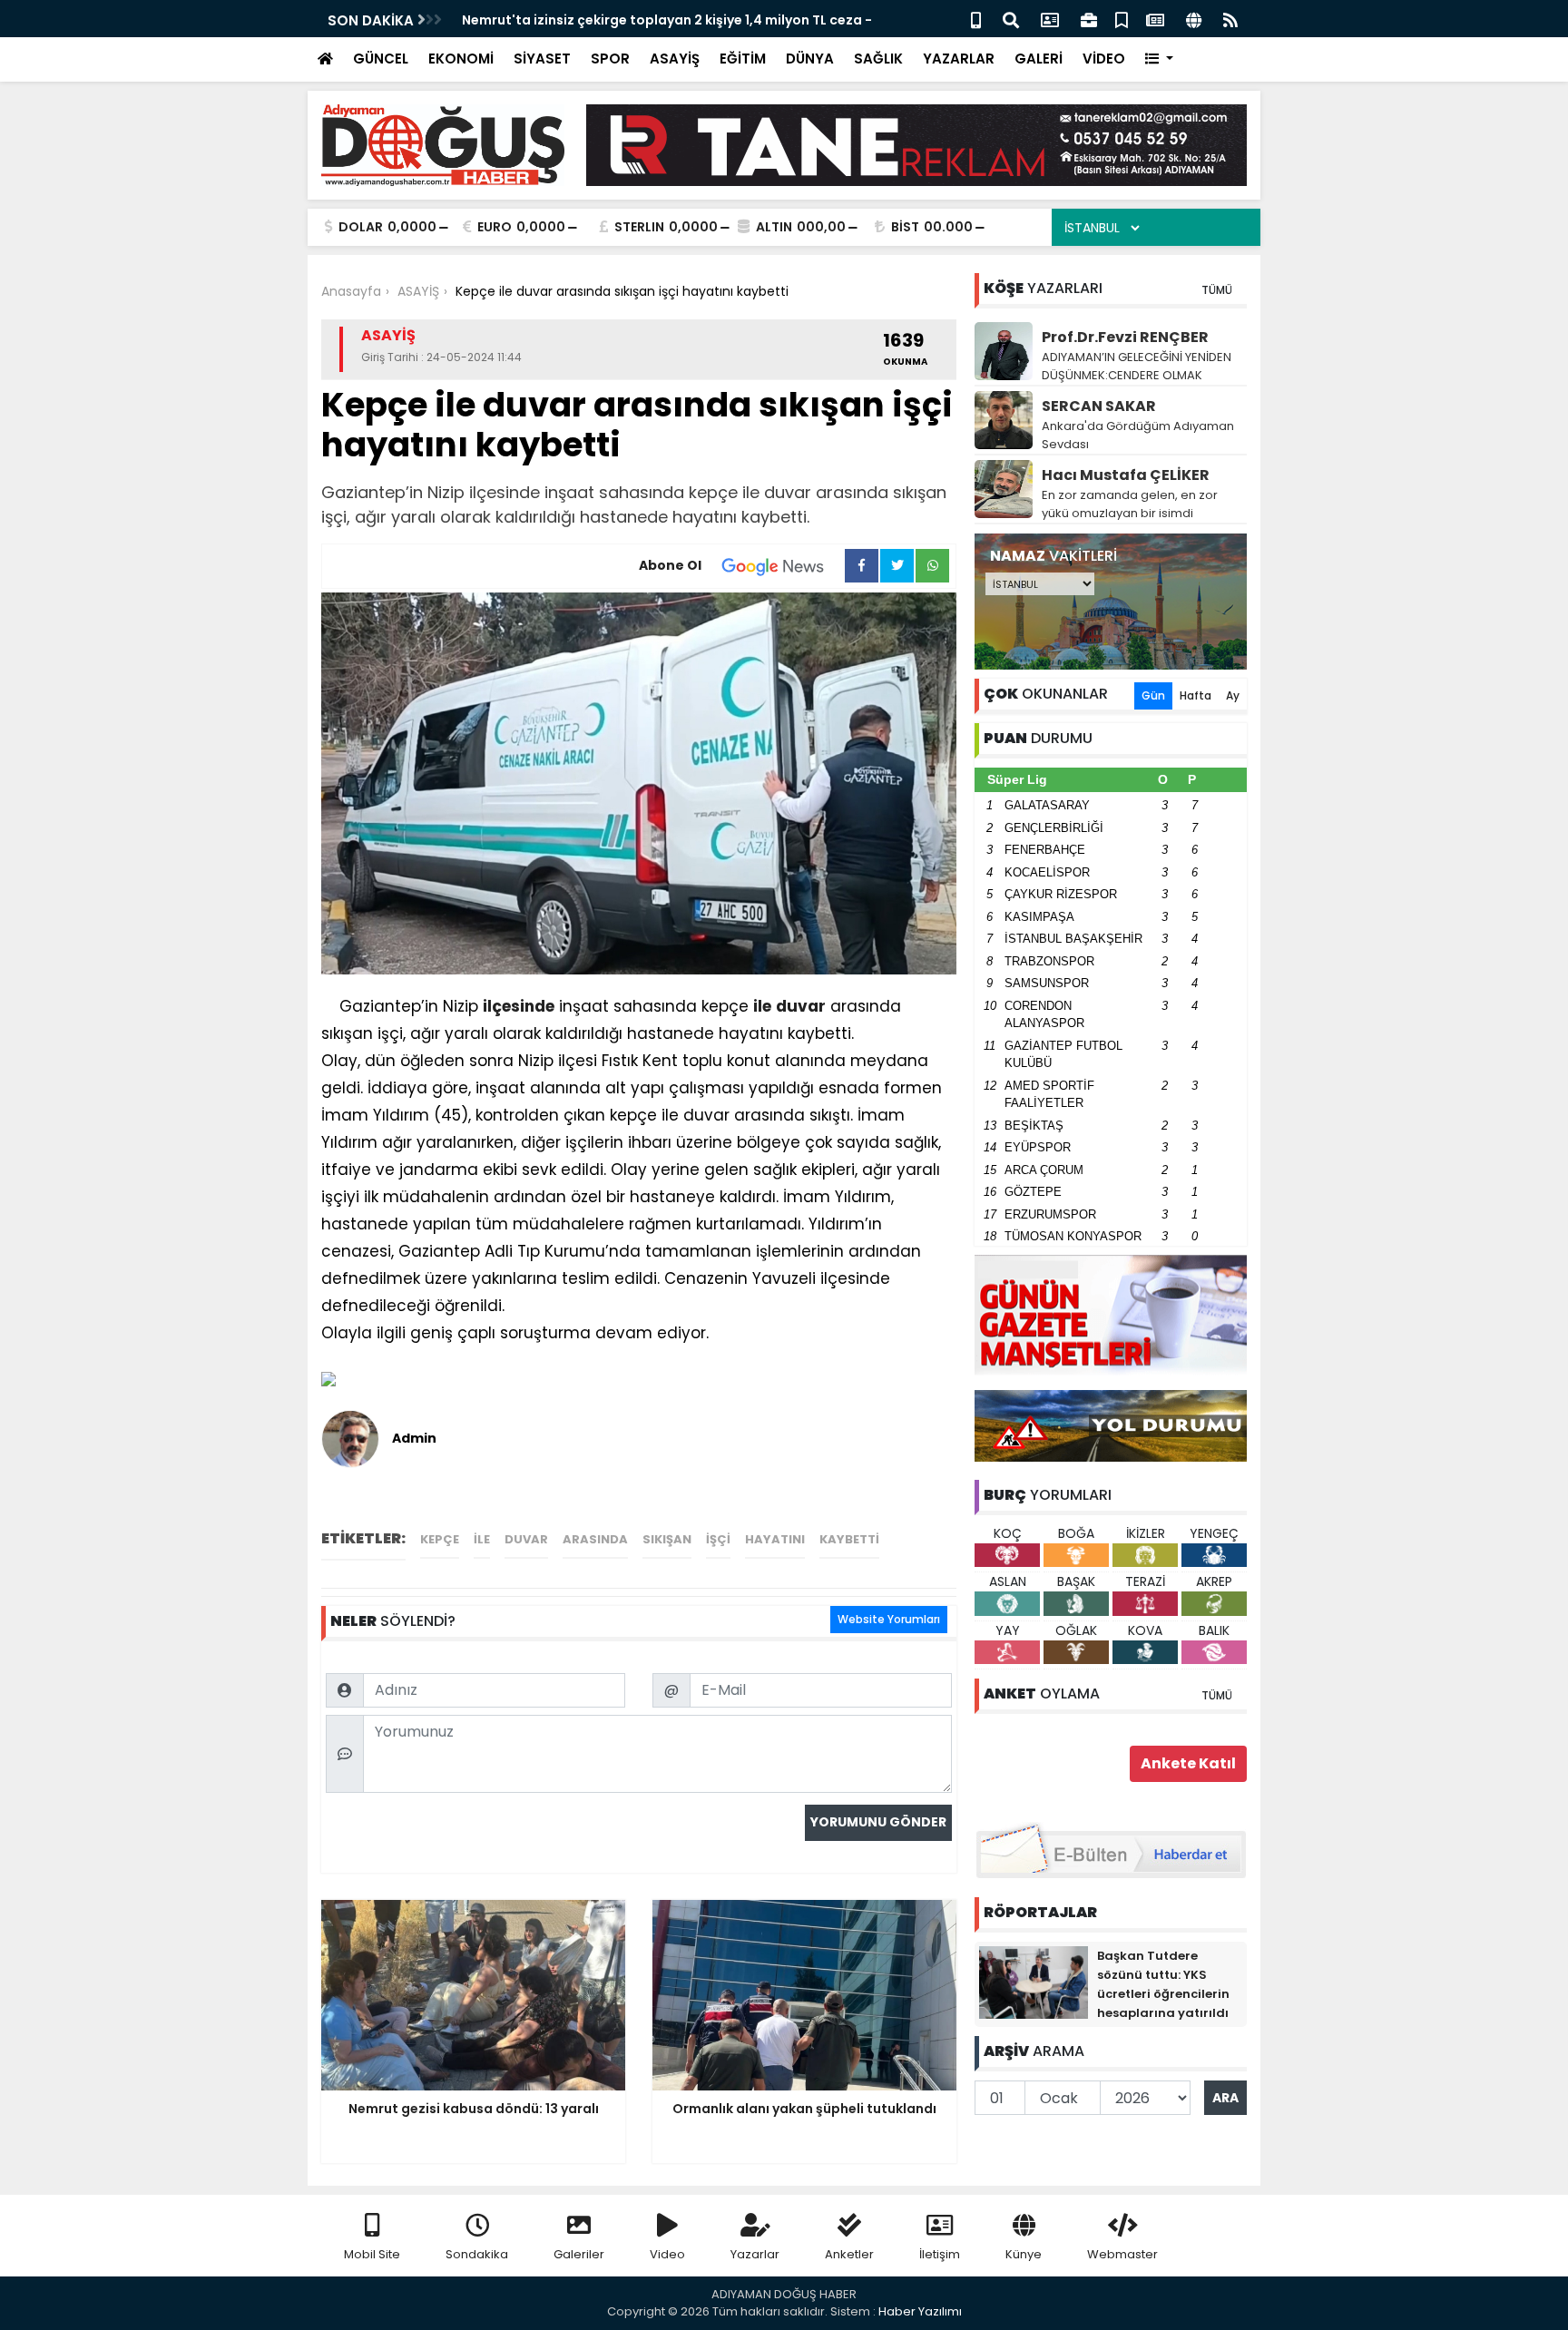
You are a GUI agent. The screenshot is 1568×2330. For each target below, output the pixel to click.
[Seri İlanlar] (1122, 19)
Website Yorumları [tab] (889, 1619)
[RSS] (1230, 19)
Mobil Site (372, 2254)
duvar (801, 1006)
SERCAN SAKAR (1099, 406)
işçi (718, 1539)
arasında (595, 1539)
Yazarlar (755, 2254)
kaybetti (849, 1539)
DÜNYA (810, 59)
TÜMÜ (1217, 290)
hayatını (775, 1539)
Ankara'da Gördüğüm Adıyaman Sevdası (1138, 435)
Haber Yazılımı (920, 2311)
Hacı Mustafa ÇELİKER (1126, 475)
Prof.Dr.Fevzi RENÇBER (1125, 337)
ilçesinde (519, 1006)
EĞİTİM (743, 59)
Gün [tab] (1153, 695)
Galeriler (579, 2254)
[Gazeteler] (1155, 19)
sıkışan (667, 1539)
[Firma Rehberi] (1089, 19)
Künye (1024, 2254)
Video (667, 2254)
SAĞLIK (878, 59)
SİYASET (542, 59)
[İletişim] (1050, 19)
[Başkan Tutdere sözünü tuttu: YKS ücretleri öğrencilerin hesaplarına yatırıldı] (1034, 1982)
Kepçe (440, 1539)
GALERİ (1039, 59)
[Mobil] (976, 19)
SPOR (610, 59)
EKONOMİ (461, 59)
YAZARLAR (959, 59)
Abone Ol (670, 565)
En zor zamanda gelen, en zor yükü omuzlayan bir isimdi (1130, 504)
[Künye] (1194, 19)
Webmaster (1122, 2254)
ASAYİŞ (675, 59)
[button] (1159, 59)
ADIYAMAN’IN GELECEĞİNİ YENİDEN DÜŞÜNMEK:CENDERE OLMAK (1137, 366)
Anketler (849, 2254)
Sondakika (477, 2254)
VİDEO (1104, 59)
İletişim (940, 2254)
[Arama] (1011, 19)
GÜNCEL (381, 59)
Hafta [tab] (1196, 695)
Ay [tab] (1233, 695)
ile (762, 1006)
